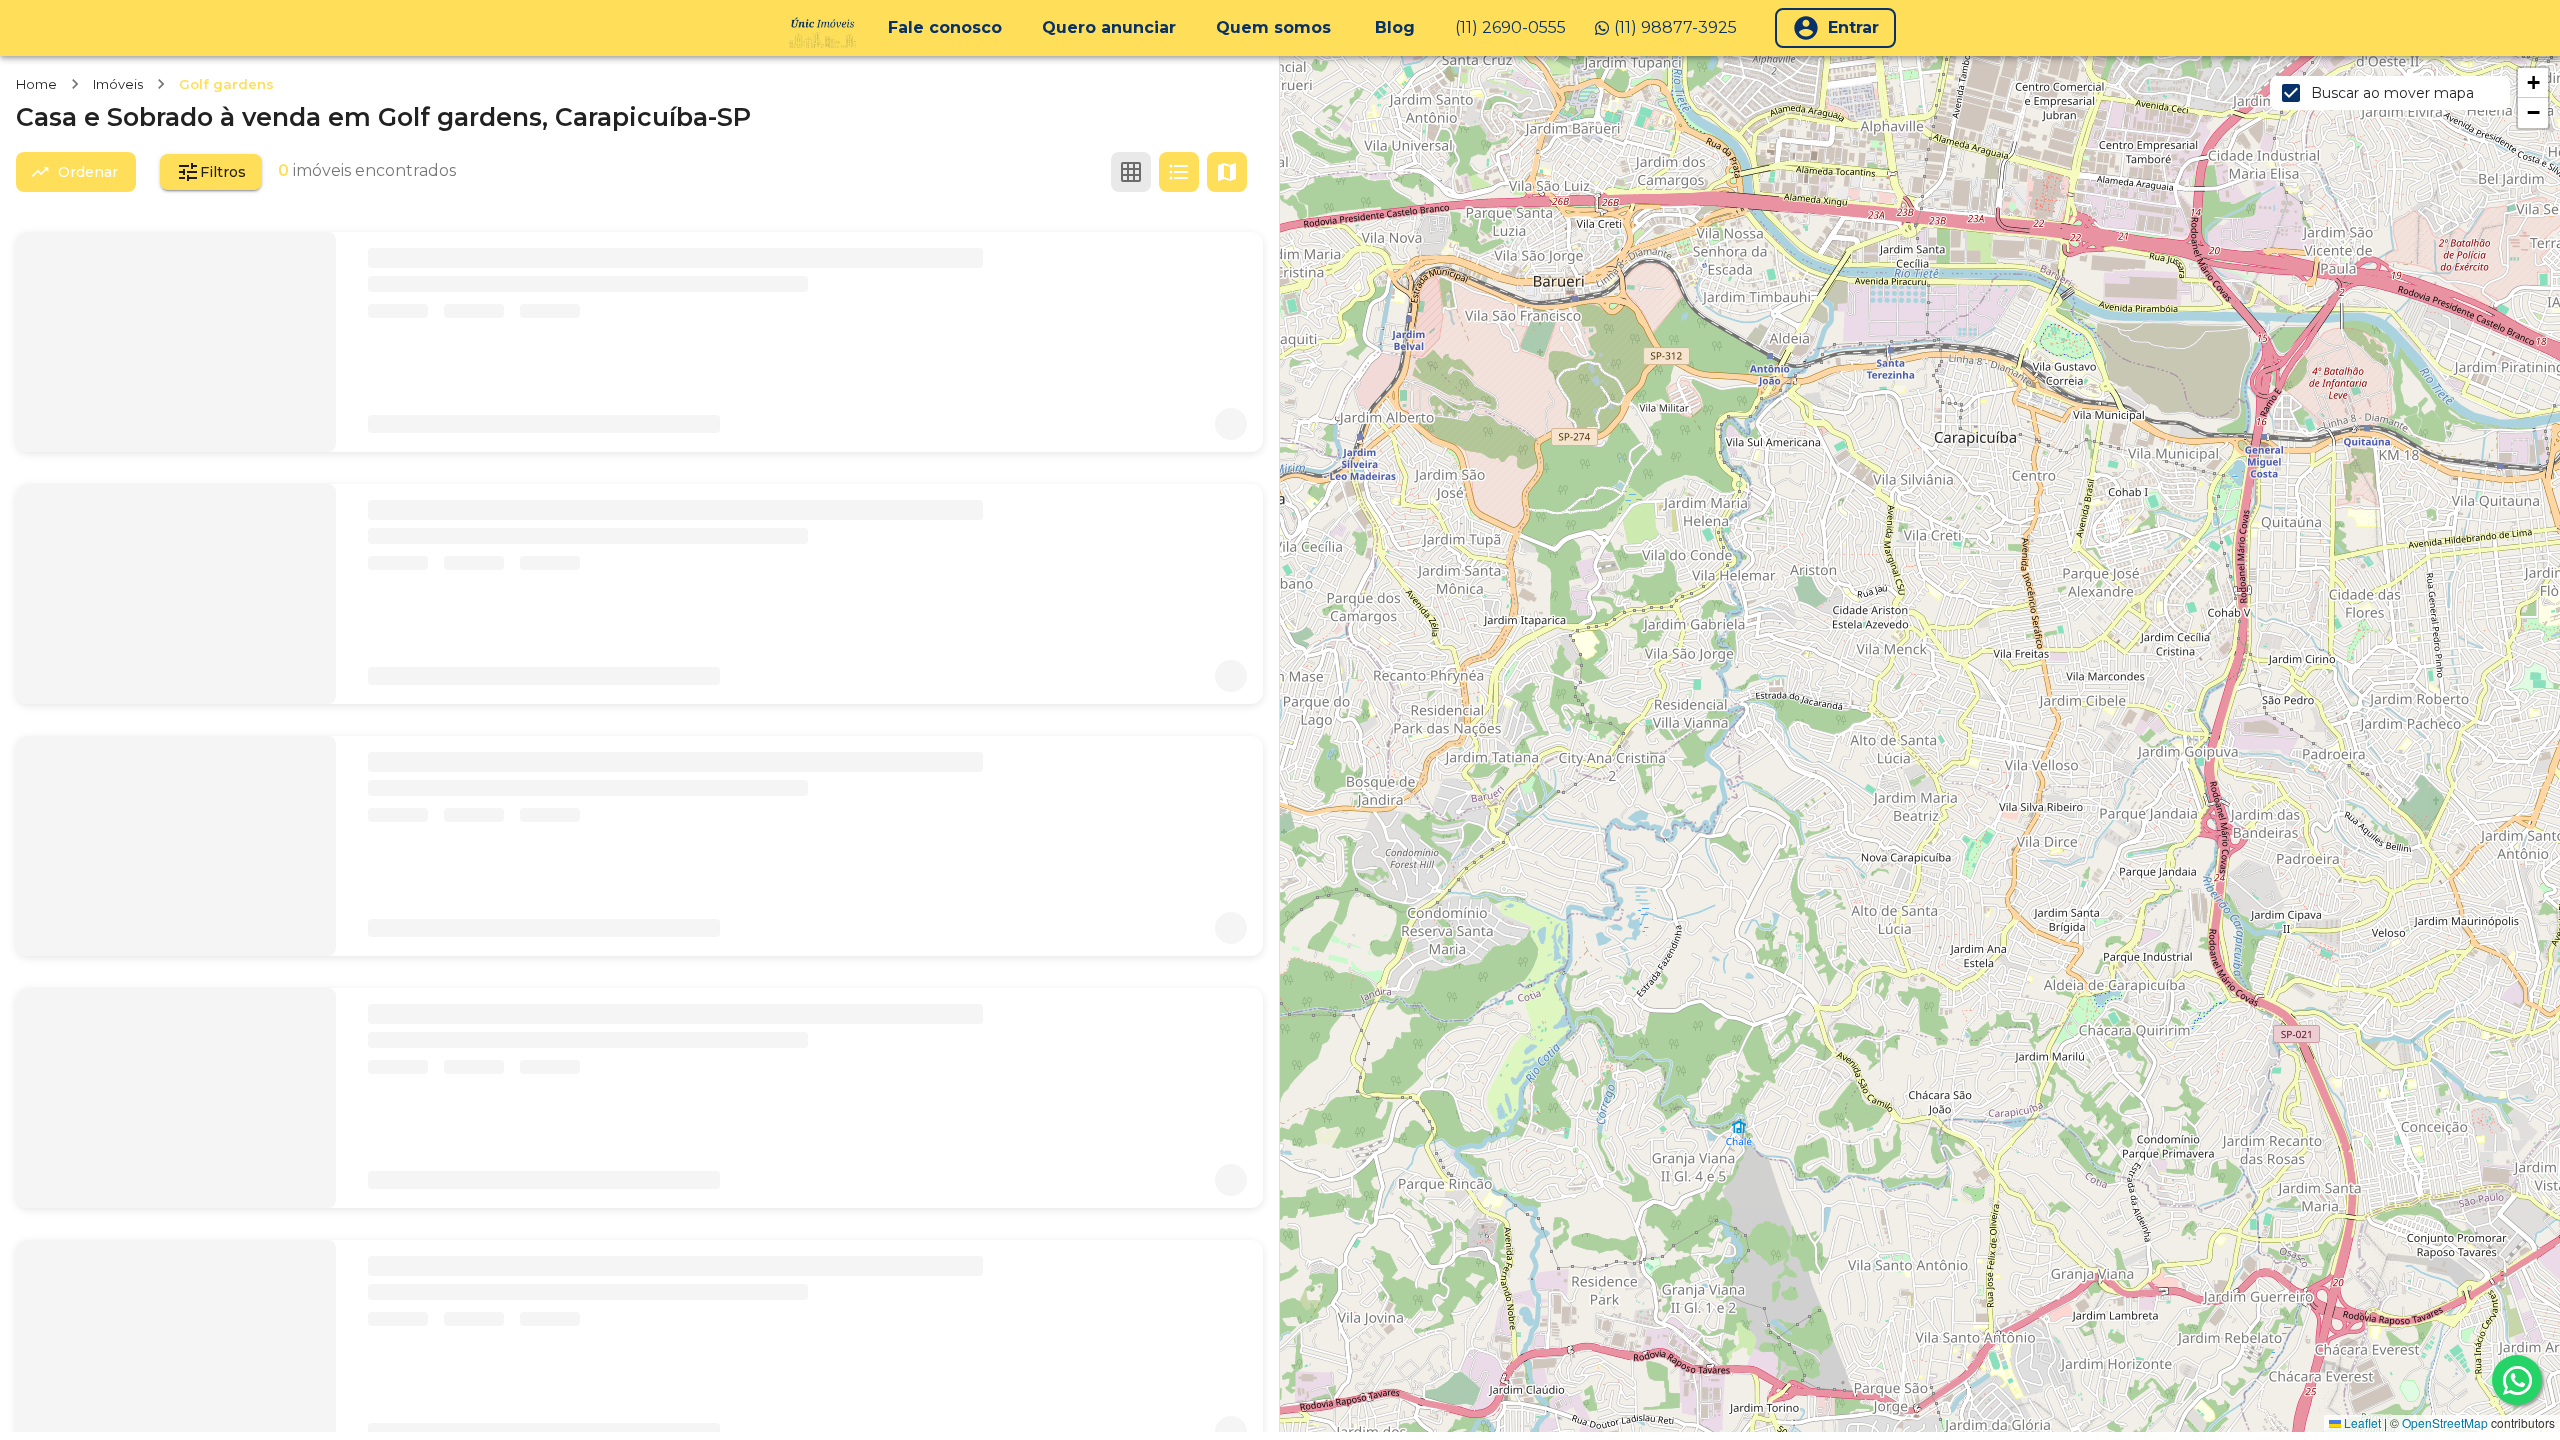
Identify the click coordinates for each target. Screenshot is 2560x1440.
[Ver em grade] (1131, 172)
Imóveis (118, 84)
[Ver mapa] (1227, 172)
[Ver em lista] (1179, 172)
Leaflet (2361, 1422)
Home (36, 84)
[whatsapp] (2517, 1380)
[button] (2533, 83)
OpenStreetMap (2445, 1422)
